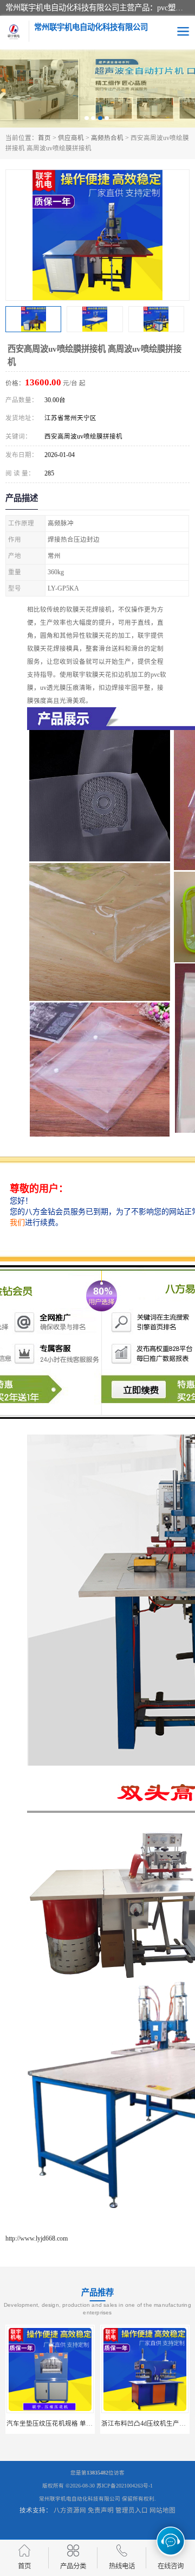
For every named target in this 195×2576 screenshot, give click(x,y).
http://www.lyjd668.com (37, 2238)
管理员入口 (132, 2510)
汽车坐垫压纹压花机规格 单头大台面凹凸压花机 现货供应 (89, 2423)
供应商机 (71, 138)
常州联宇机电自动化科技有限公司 (80, 2499)
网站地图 (162, 2510)
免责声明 (101, 2510)
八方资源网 (70, 2510)
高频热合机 (107, 138)
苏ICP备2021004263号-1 (125, 2486)
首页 (44, 138)
